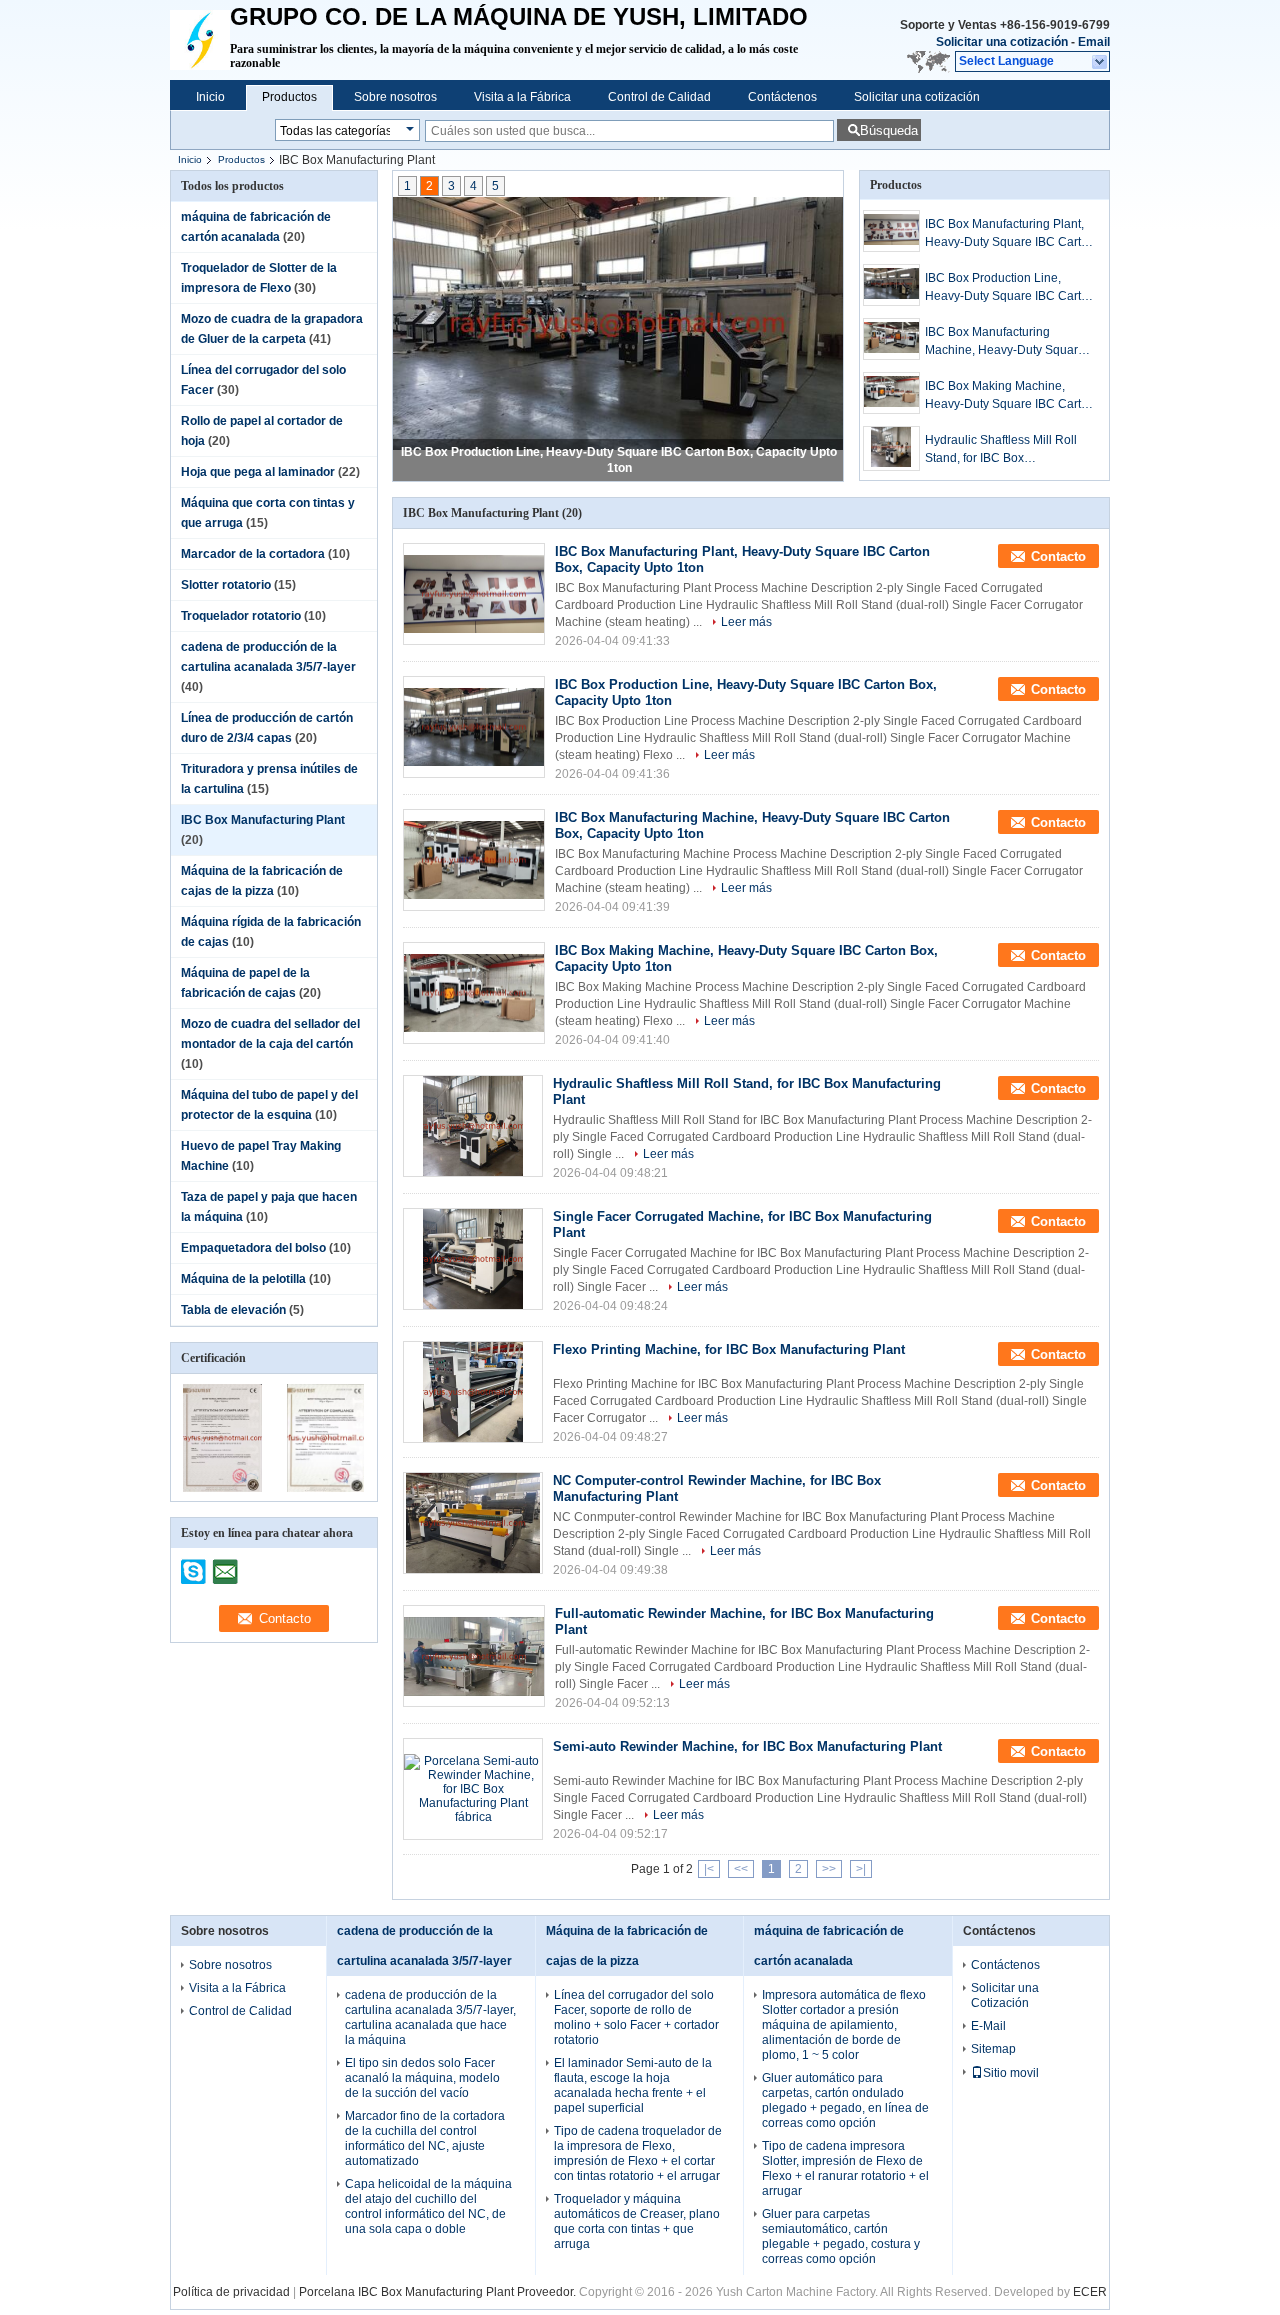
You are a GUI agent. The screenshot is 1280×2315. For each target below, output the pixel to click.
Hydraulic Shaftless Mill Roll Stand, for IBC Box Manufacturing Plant (1001, 450)
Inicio (210, 97)
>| (861, 1869)
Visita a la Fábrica (522, 97)
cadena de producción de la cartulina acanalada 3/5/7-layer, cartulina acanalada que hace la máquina (430, 2017)
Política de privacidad (231, 2292)
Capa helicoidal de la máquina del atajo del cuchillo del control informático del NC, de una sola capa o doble (428, 2206)
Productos (289, 97)
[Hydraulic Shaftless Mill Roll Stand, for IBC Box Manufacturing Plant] (891, 448)
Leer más (746, 622)
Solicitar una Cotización (1005, 1995)
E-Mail (988, 2026)
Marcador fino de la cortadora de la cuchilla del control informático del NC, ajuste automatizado (425, 2138)
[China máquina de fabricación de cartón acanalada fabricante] (200, 40)
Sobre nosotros (395, 97)
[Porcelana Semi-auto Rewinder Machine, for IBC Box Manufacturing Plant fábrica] (473, 1789)
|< (709, 1869)
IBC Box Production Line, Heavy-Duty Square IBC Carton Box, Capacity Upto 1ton (1010, 288)
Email (1094, 42)
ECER (1090, 2292)
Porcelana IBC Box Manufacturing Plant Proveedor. (439, 2292)
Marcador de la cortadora (253, 554)
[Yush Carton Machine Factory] (1100, 62)
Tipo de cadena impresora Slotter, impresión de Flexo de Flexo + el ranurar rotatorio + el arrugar (845, 2168)
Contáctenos (782, 97)
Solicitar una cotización (1002, 42)
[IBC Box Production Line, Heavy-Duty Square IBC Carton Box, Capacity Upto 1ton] (618, 325)
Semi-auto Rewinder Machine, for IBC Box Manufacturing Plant (747, 1746)
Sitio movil (1011, 2073)
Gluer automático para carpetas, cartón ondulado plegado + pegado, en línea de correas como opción (845, 2100)
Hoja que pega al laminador (258, 472)
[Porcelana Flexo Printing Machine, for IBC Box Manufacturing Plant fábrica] (473, 1392)
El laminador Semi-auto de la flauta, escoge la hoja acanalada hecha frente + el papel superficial (633, 2085)
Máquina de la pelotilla (243, 1279)
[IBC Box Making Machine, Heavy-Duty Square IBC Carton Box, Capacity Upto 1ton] (891, 393)
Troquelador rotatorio (241, 616)
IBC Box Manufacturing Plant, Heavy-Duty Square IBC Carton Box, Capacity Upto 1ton (1010, 234)
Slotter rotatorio (226, 585)
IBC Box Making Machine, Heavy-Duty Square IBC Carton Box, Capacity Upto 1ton (1010, 396)
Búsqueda (889, 130)
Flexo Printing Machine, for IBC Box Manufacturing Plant (729, 1349)
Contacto (1058, 556)
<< (741, 1869)
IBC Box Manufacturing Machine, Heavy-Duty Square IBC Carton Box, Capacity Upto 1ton (1008, 342)
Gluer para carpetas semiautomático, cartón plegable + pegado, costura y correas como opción (841, 2236)
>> (829, 1869)
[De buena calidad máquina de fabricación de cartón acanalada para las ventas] (222, 1488)
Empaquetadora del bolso (253, 1248)
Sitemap (993, 2049)
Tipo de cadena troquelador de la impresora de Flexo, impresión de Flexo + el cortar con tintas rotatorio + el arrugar (638, 2153)
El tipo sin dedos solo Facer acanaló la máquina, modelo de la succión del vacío (422, 2078)
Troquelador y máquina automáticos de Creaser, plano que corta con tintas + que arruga (637, 2221)
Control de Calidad (659, 97)
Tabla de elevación (233, 1310)
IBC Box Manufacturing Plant (263, 820)
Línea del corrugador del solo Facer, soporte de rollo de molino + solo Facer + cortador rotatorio (636, 2017)
